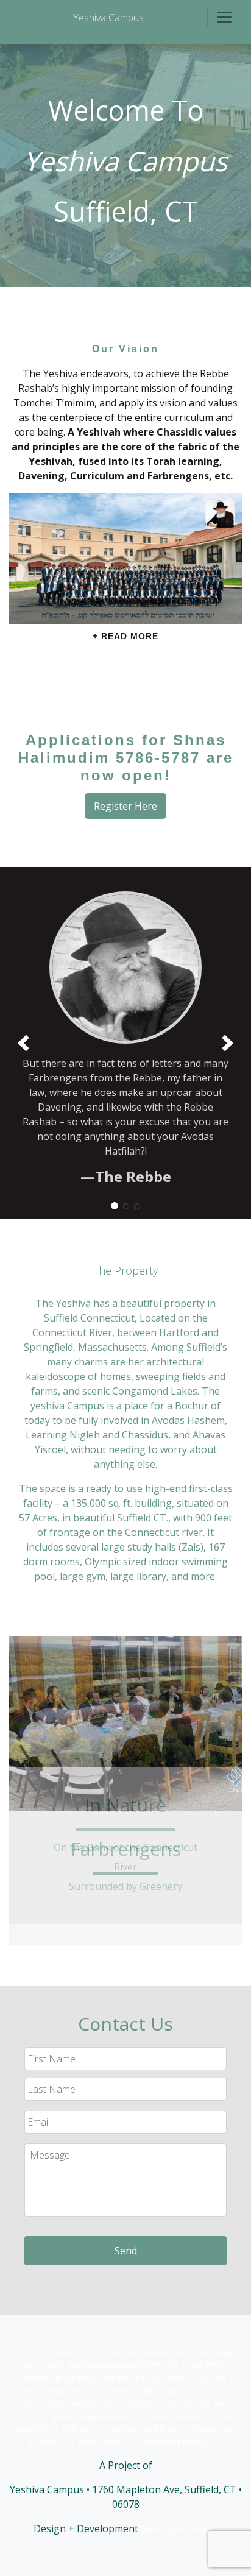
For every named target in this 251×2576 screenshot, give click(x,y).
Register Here (125, 806)
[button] (228, 1043)
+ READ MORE (125, 636)
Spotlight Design (179, 2528)
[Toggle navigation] (224, 17)
